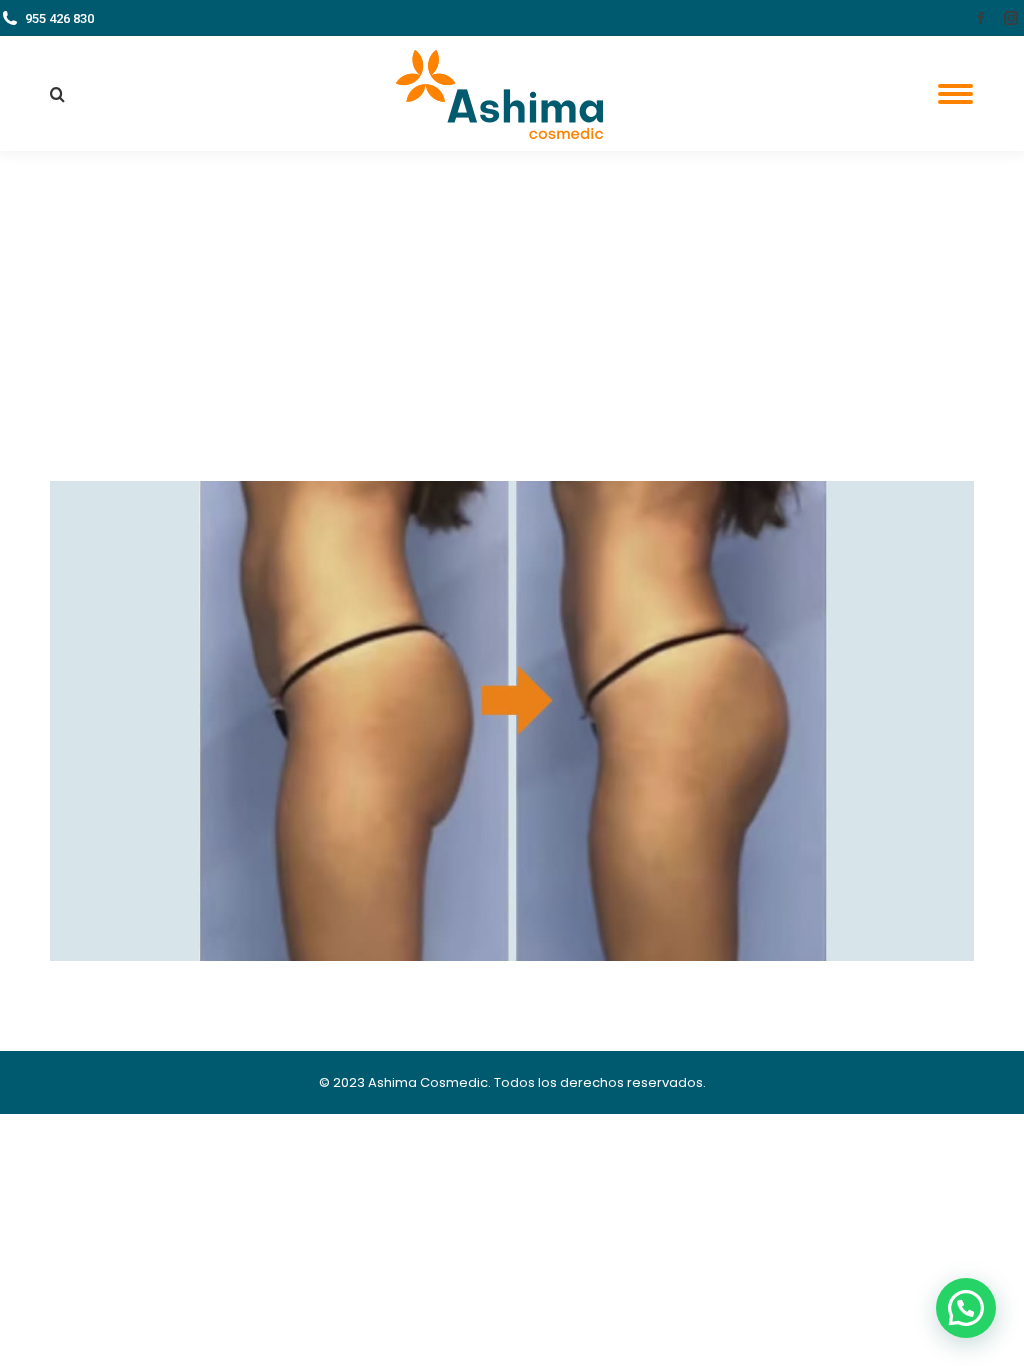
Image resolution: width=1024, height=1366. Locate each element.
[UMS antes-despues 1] (512, 721)
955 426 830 (59, 18)
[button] (966, 1308)
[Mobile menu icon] (955, 94)
